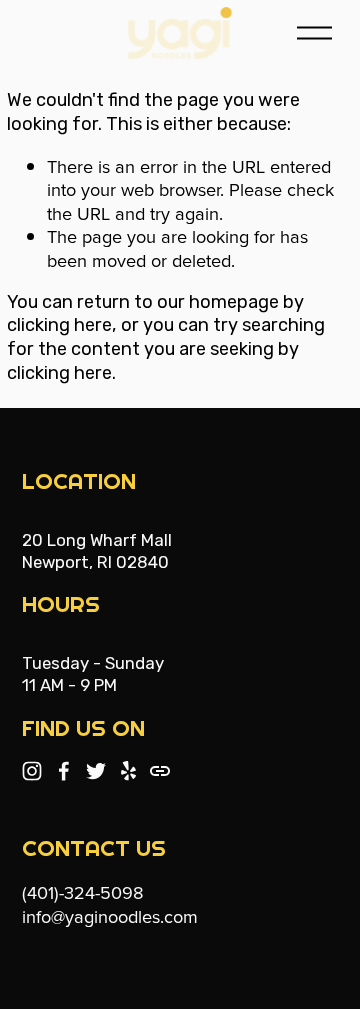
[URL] (160, 771)
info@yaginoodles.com (110, 916)
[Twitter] (96, 771)
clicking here (59, 325)
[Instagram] (32, 771)
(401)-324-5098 (83, 892)
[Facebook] (64, 771)
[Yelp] (128, 771)
